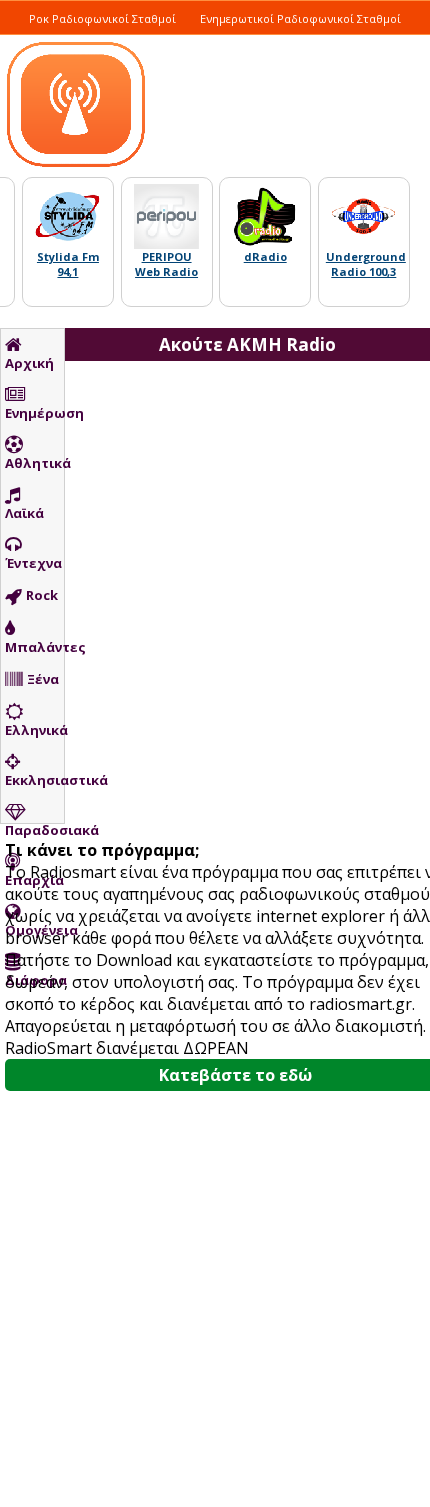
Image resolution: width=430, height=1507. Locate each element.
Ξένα (43, 679)
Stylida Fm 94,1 (68, 264)
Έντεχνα (33, 563)
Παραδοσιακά (34, 830)
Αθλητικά (34, 463)
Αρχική (29, 363)
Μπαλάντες (34, 647)
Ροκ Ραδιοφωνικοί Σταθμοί (102, 18)
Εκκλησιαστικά (34, 780)
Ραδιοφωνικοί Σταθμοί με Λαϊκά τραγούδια (153, 40)
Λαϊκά (24, 513)
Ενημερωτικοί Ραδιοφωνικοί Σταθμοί (300, 18)
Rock (42, 595)
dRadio (265, 256)
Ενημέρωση (34, 413)
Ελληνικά (34, 730)
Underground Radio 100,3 (366, 264)
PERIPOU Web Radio (166, 264)
